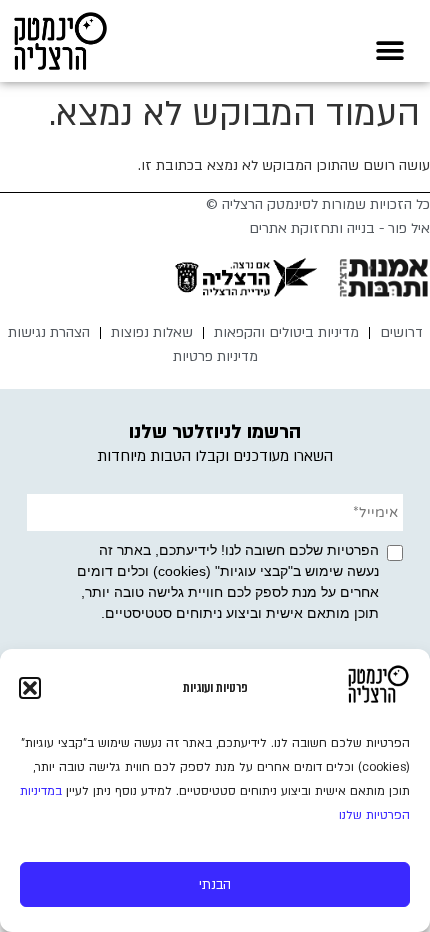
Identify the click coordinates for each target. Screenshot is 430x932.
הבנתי (215, 885)
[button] (30, 688)
